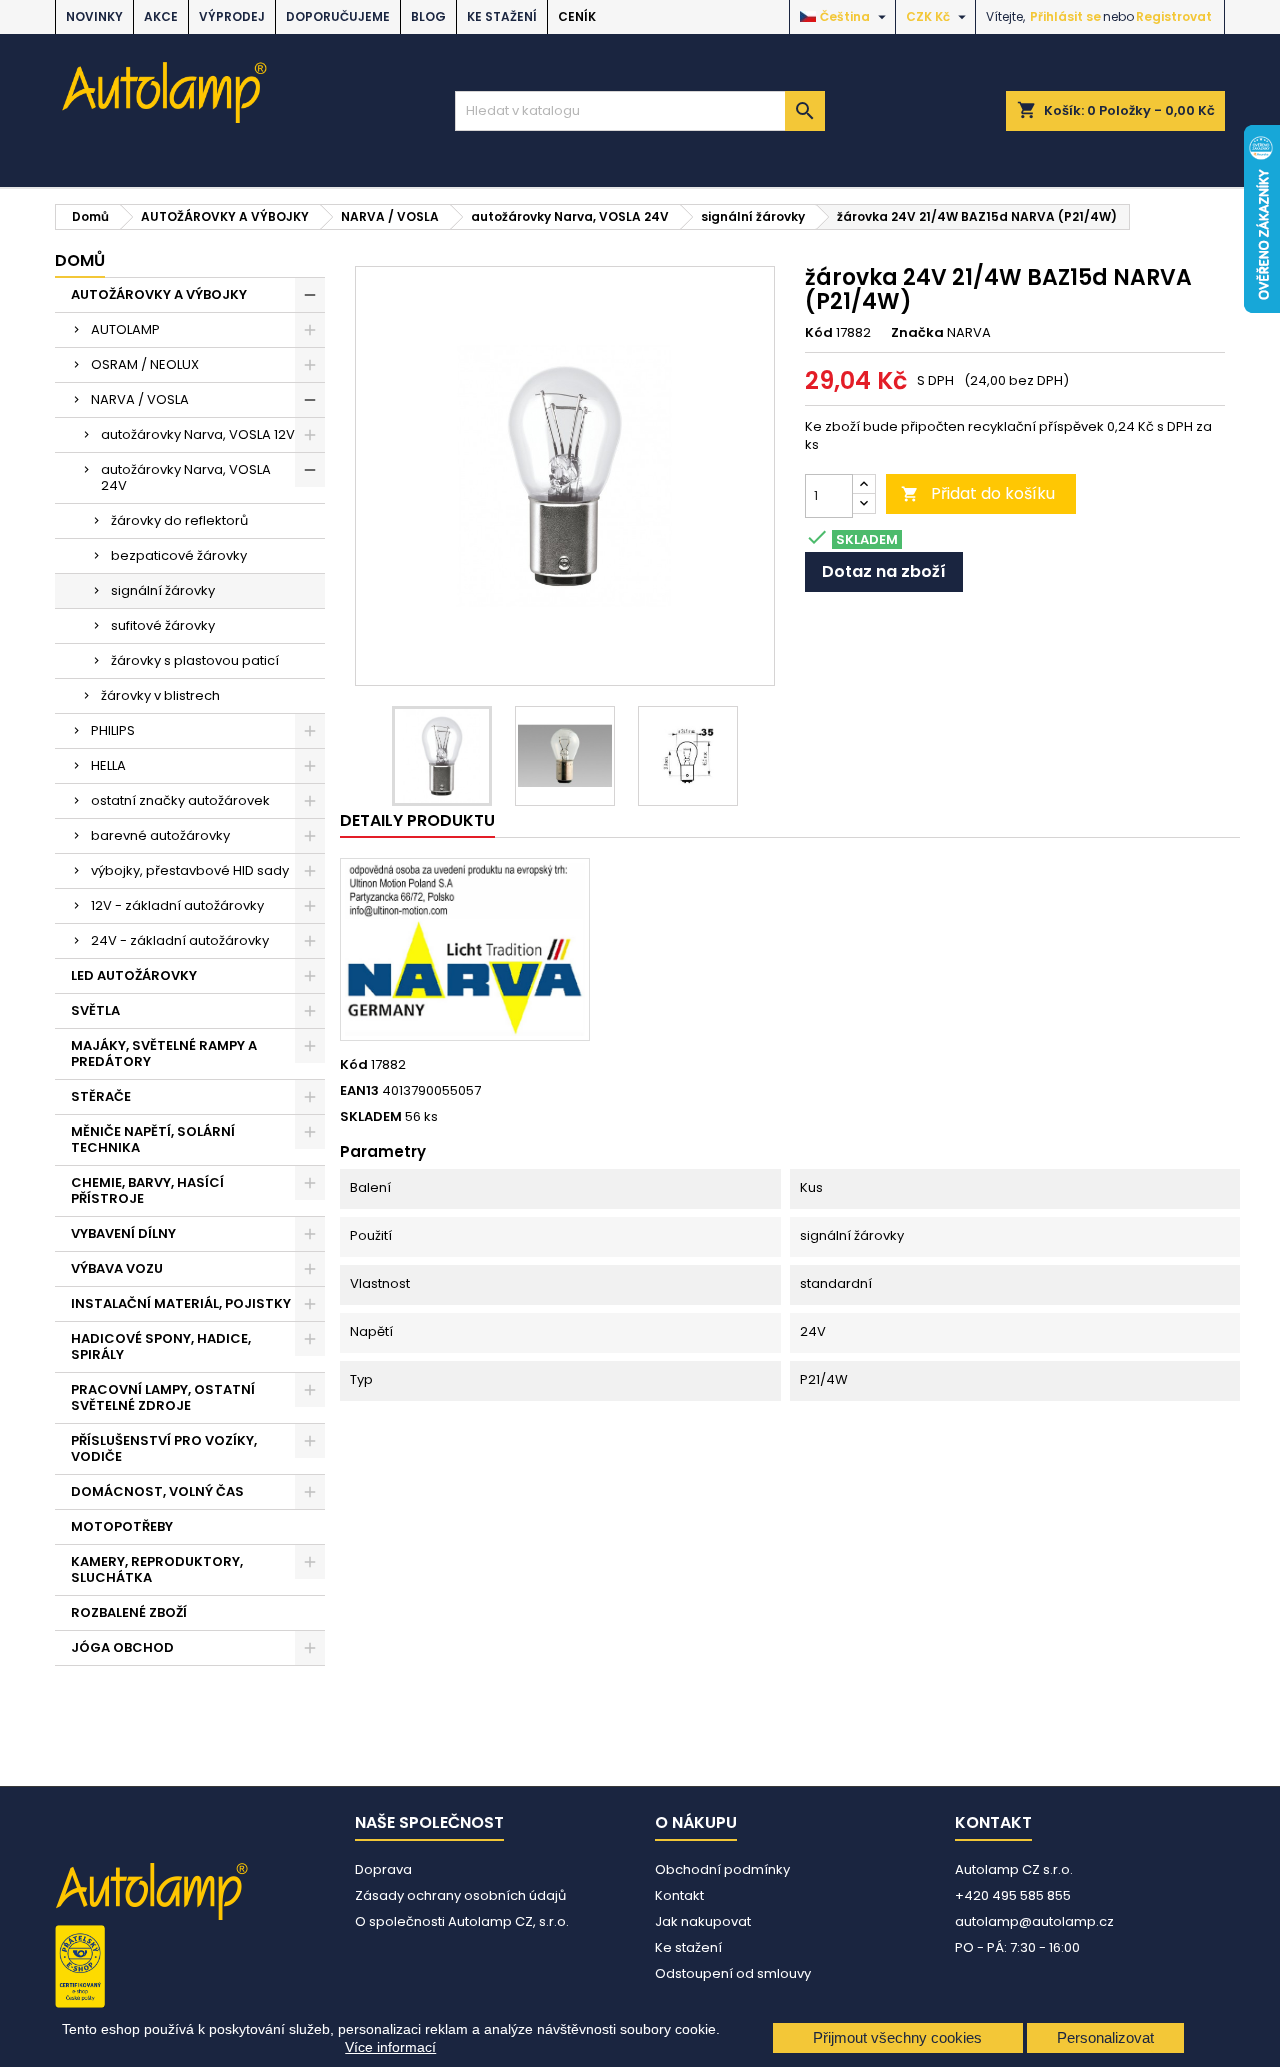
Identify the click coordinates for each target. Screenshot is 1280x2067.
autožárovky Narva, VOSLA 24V (186, 477)
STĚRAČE (101, 1096)
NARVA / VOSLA (140, 399)
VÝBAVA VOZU (117, 1268)
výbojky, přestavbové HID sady (190, 870)
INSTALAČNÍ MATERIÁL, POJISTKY (181, 1303)
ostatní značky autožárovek (180, 800)
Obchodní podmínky (722, 1869)
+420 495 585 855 (1013, 1895)
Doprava (383, 1869)
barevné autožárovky (160, 835)
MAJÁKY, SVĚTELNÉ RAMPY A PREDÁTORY (164, 1053)
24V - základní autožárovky (180, 940)
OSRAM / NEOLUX (145, 364)
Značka (917, 333)
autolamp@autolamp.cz (1034, 1921)
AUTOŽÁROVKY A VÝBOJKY (159, 294)
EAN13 (359, 1091)
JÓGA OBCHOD (122, 1647)
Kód (819, 333)
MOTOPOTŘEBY (122, 1526)
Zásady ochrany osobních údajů (460, 1895)
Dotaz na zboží (884, 571)
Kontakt (679, 1895)
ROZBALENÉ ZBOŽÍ (129, 1612)
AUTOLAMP (125, 329)
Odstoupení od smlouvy (733, 1973)
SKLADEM (371, 1117)
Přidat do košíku (978, 493)
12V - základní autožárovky (177, 905)
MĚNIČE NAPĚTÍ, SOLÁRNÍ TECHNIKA (153, 1139)
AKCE (161, 16)
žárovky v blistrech (160, 695)
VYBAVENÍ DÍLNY (123, 1233)
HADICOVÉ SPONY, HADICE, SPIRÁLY (161, 1346)
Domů (80, 260)
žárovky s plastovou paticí (195, 660)
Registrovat (1174, 16)
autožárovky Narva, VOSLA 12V (198, 434)
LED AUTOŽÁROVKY (134, 975)
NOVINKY (94, 16)
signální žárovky (163, 590)
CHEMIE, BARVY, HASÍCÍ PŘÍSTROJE (147, 1190)
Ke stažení (502, 16)
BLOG (428, 16)
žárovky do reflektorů (179, 520)
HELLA (108, 765)
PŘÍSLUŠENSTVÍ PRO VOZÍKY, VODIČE (164, 1448)
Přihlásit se (1065, 16)
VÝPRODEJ (232, 16)
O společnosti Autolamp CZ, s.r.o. (462, 1921)
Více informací (390, 2047)
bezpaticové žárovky (179, 555)
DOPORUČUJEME (338, 16)
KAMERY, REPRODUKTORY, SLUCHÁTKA (157, 1569)
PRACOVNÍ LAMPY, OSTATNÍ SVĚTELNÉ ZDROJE (163, 1397)
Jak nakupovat (703, 1921)
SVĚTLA (95, 1010)
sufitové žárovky (163, 625)
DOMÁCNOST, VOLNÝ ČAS (157, 1491)
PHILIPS (113, 730)
